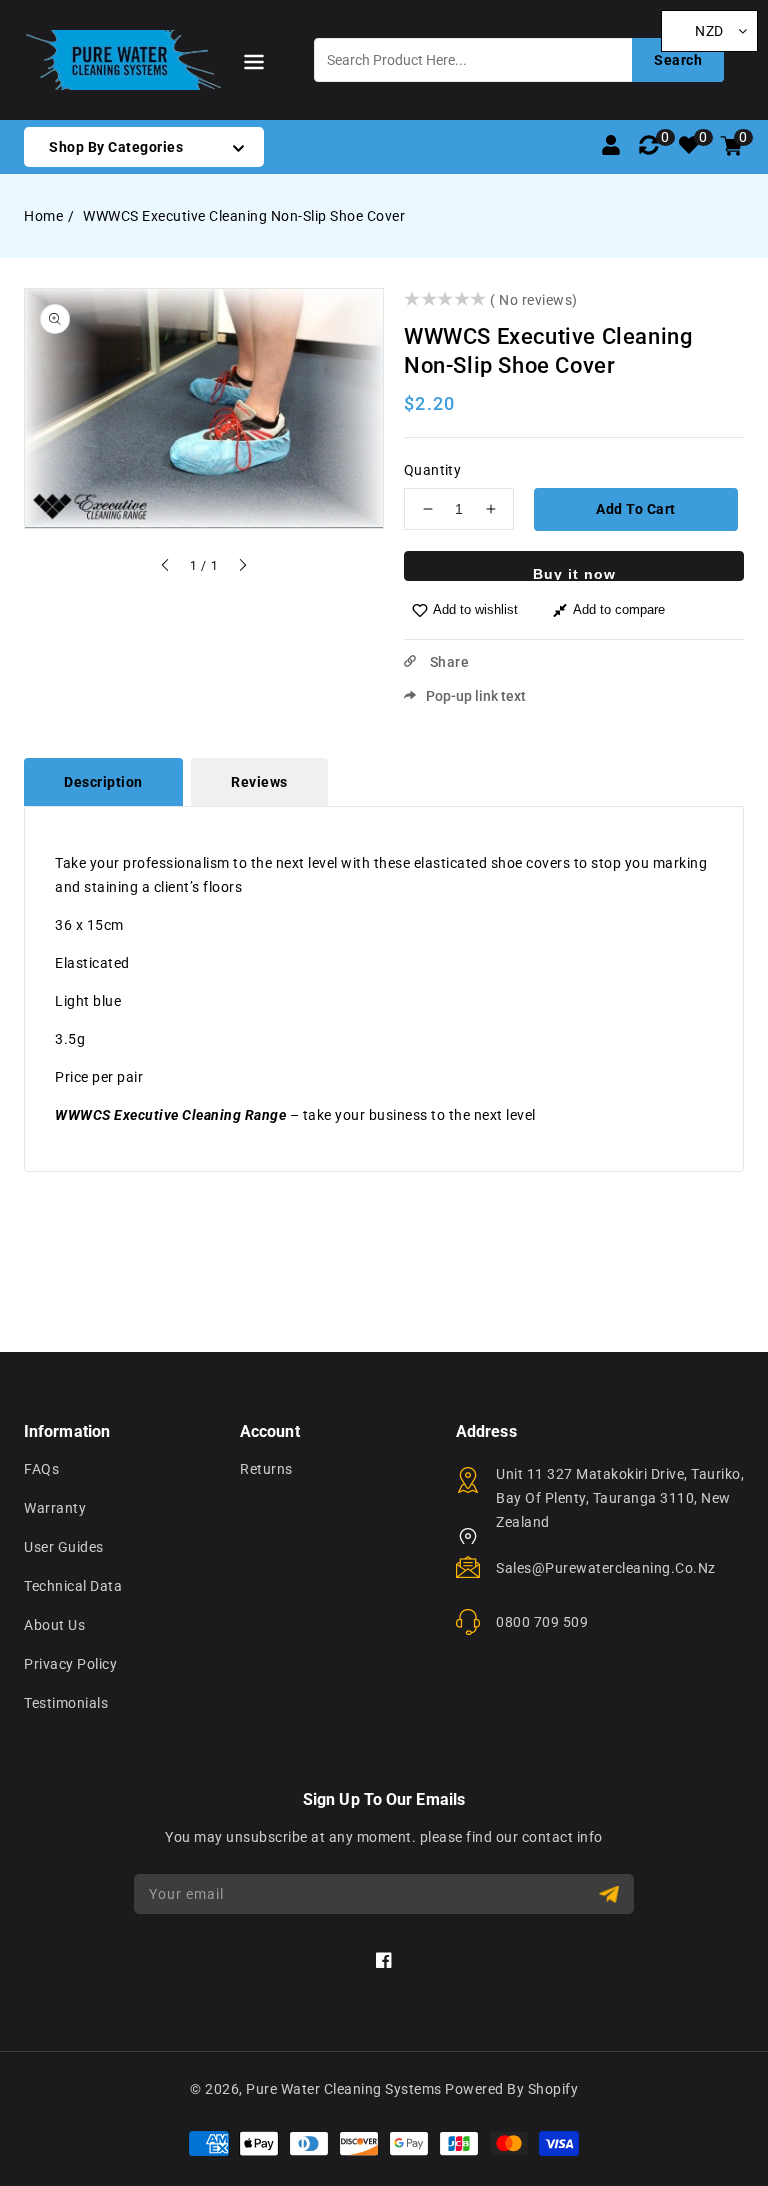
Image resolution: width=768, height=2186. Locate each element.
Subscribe (611, 1894)
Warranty (55, 1508)
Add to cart (636, 509)
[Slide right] (242, 568)
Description (103, 782)
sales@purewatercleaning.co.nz (606, 1568)
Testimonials (66, 1703)
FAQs (41, 1469)
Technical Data (73, 1586)
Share (447, 662)
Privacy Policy (70, 1664)
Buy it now (574, 573)
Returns (266, 1469)
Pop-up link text (476, 696)
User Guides (64, 1547)
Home (43, 216)
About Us (54, 1625)
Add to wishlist (475, 609)
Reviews (259, 782)
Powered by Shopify (511, 2089)
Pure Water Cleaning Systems (344, 2089)
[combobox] (519, 60)
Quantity (432, 470)
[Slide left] (166, 568)
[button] (254, 65)
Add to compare (619, 609)
